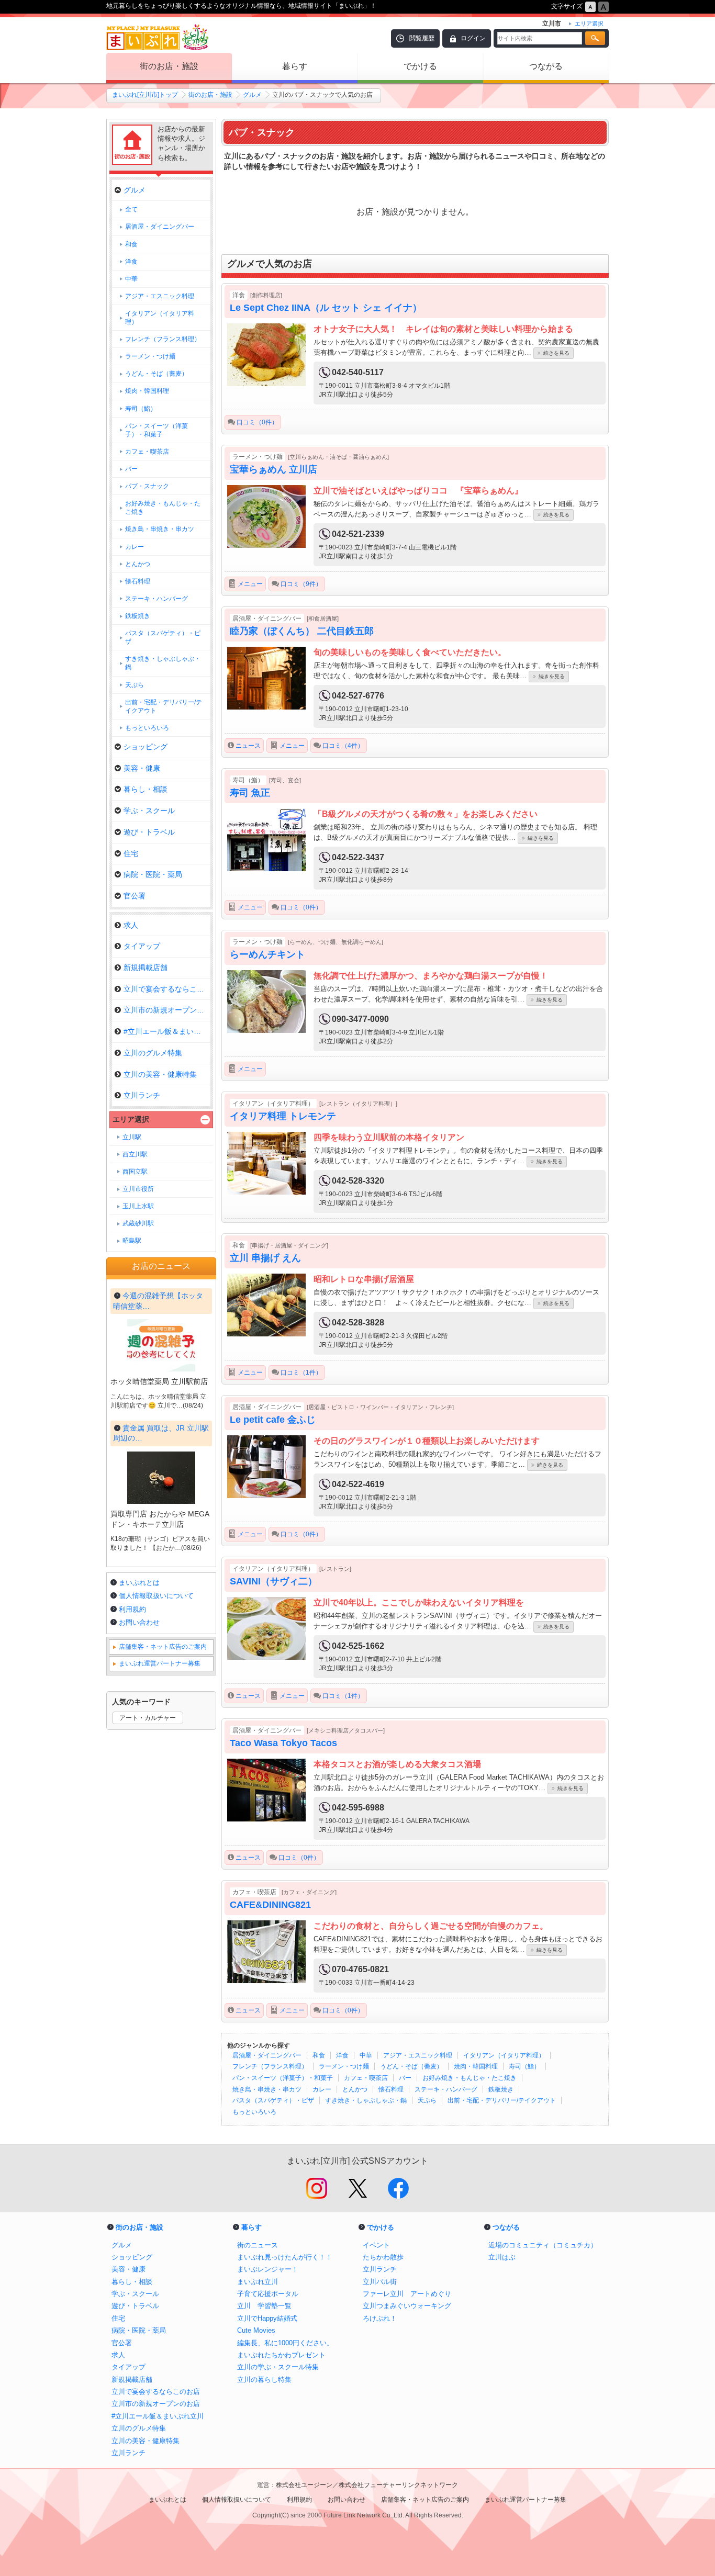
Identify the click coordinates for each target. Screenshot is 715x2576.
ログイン (473, 38)
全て (131, 209)
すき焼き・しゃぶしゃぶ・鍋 (366, 2100)
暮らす (295, 66)
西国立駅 (135, 1172)
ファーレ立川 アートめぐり (407, 2294)
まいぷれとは (139, 1583)
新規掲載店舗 (146, 968)
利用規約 (132, 1609)
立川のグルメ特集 (153, 1053)
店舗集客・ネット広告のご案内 (163, 1647)
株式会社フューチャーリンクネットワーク (398, 2485)
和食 (319, 2055)
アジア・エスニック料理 (418, 2055)
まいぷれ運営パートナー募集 (160, 1663)
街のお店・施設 (169, 66)
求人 (131, 925)
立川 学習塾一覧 (264, 2306)
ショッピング (146, 747)
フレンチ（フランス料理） (270, 2066)
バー (405, 2078)
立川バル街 (380, 2282)
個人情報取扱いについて (156, 1596)
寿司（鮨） (524, 2066)
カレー (322, 2089)
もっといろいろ (254, 2112)
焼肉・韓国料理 (476, 2066)
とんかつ (355, 2089)
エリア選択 (131, 1119)
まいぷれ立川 (258, 2282)
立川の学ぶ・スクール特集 (278, 2367)
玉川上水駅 (138, 1206)
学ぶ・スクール (149, 811)
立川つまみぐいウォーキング (407, 2306)
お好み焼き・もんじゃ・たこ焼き (470, 2078)
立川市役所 (138, 1189)
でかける (420, 66)
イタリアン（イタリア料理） (504, 2055)
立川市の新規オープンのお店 (167, 1010)
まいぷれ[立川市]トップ (145, 95)
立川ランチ (142, 1095)
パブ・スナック (147, 486)
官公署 (135, 896)
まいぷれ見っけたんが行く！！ (285, 2257)
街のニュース (258, 2245)
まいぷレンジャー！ (268, 2269)
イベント (376, 2245)
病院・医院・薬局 (153, 874)
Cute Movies (256, 2330)
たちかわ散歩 (383, 2257)
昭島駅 (132, 1241)
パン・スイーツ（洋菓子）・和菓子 (283, 2078)
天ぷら (427, 2100)
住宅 (131, 853)
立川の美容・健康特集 (160, 1074)
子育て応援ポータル (268, 2294)
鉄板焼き (501, 2089)
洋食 (342, 2055)
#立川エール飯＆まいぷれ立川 (167, 1031)
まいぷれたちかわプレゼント (281, 2355)
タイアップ (142, 946)
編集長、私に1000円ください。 (285, 2343)
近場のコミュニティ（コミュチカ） (543, 2245)
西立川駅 (135, 1154)
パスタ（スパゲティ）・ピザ (273, 2100)
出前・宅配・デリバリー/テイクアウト (502, 2100)
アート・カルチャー (148, 1718)
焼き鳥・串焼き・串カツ (267, 2089)
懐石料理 (391, 2089)
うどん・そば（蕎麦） (411, 2066)
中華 (366, 2055)
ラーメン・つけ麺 (344, 2066)
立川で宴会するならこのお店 (167, 989)
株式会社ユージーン (304, 2485)
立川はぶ (502, 2257)
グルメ (252, 95)
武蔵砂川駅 (138, 1223)
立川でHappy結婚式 (267, 2318)
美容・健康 (142, 768)
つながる (546, 66)
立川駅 (132, 1137)
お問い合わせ (139, 1622)
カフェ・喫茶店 (366, 2078)
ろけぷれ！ (380, 2318)
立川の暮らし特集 (264, 2380)
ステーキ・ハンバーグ (446, 2089)
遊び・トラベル (149, 832)
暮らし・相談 (146, 789)
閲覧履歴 (422, 38)
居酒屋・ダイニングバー (267, 2055)
